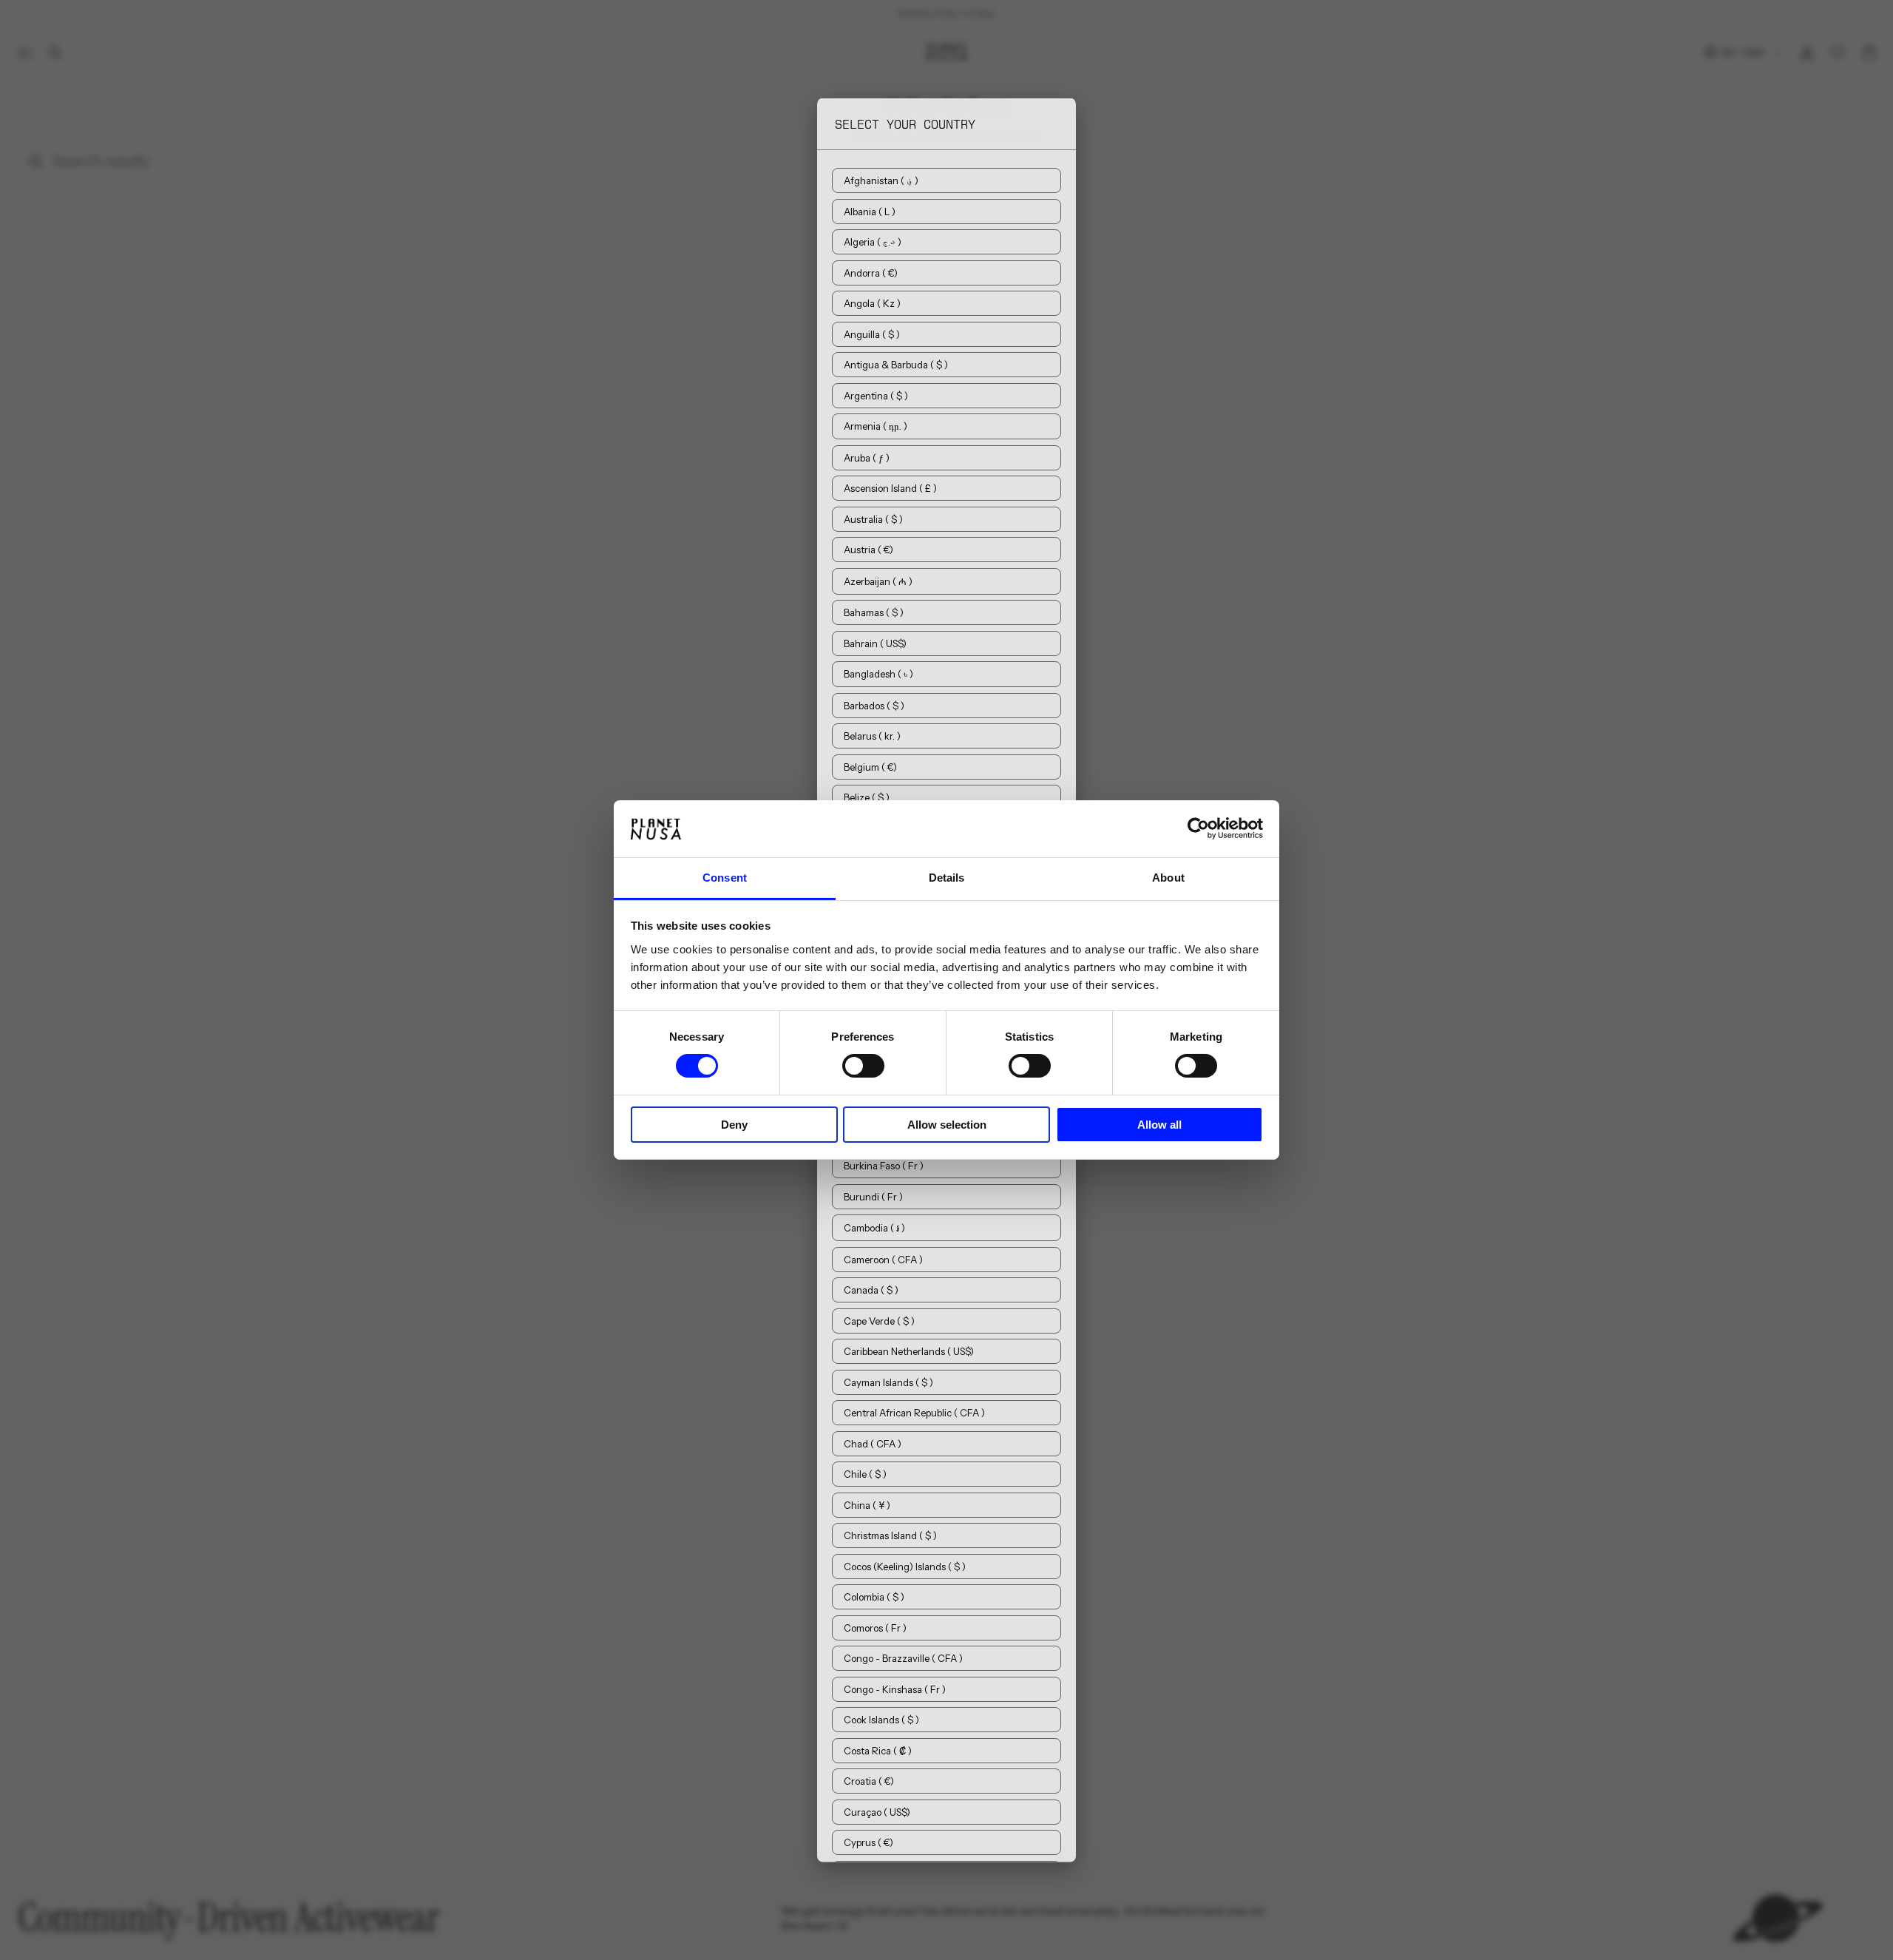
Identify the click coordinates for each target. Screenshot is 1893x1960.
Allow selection (947, 1125)
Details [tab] (947, 878)
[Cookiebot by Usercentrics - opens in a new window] (1198, 828)
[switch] (863, 1066)
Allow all (1159, 1125)
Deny (734, 1125)
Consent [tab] (725, 878)
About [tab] (1168, 878)
